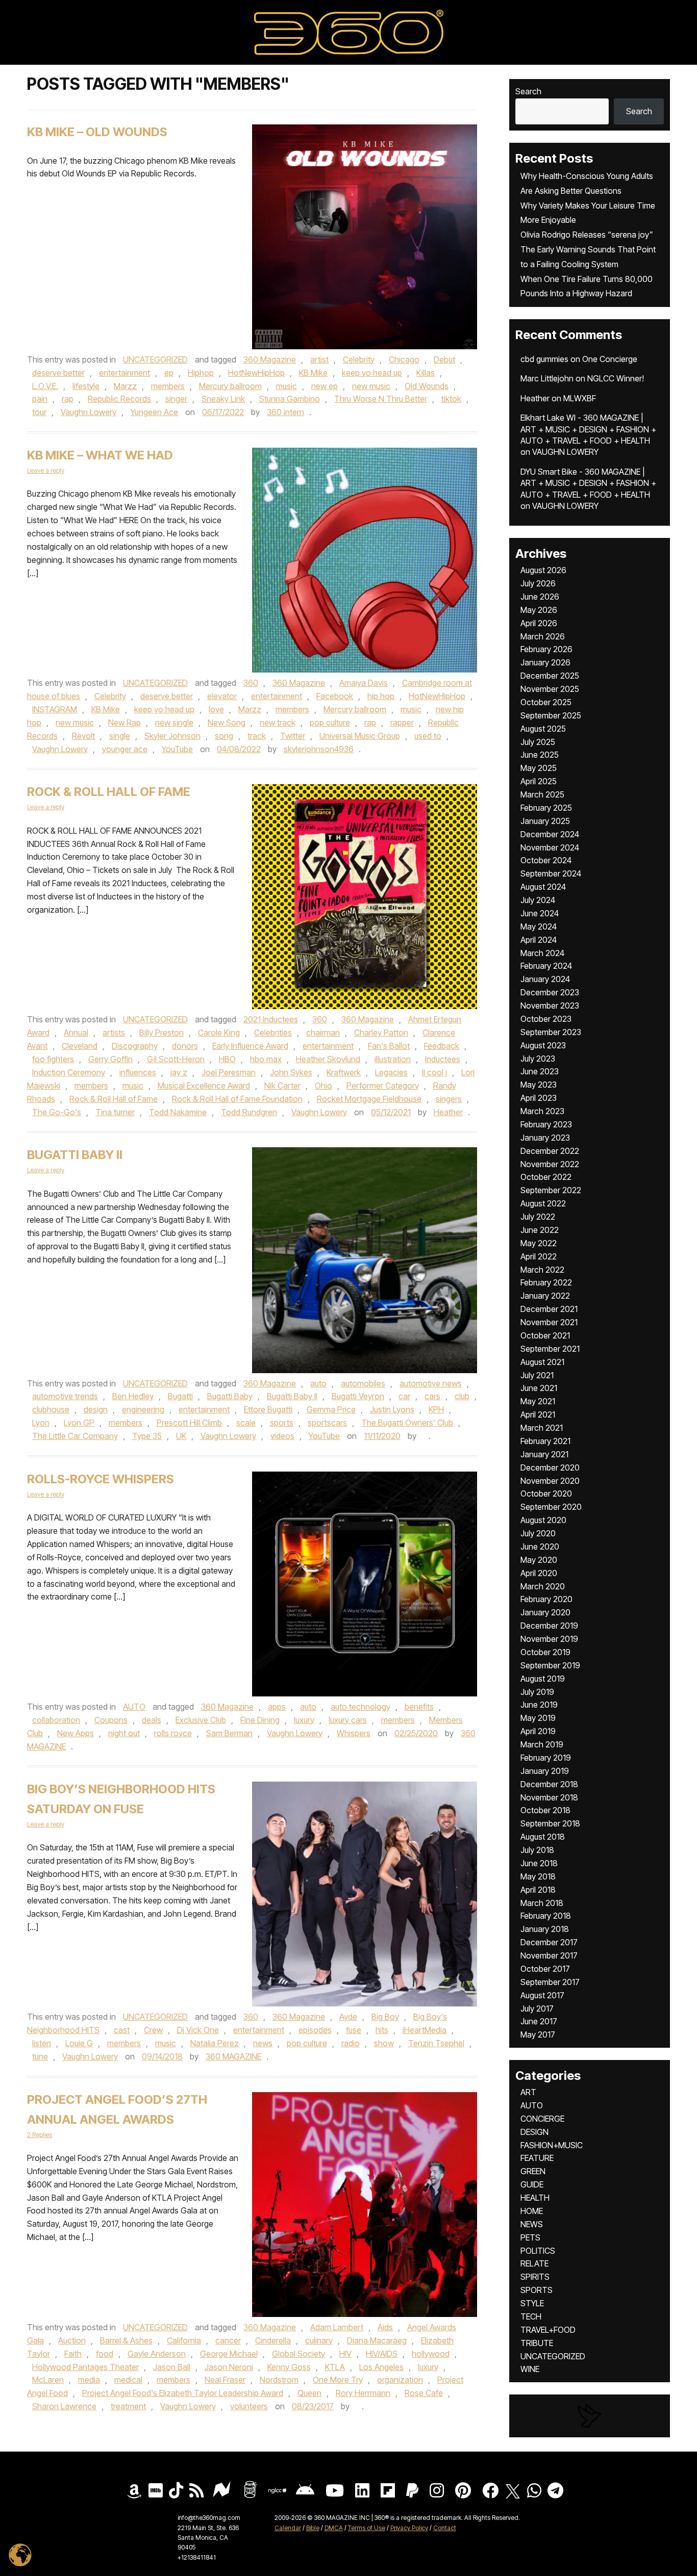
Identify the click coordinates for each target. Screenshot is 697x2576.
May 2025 (539, 768)
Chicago (404, 359)
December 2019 (549, 1626)
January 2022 (545, 1296)
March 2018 (542, 1903)
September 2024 (551, 873)
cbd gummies (544, 359)
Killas (426, 373)
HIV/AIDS (382, 2354)
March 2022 (542, 1270)
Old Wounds (427, 386)
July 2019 (537, 1692)
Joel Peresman (229, 1072)
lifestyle (86, 386)
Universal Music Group (360, 736)
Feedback (442, 1046)
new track (278, 723)
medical (128, 2380)
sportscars (327, 1423)
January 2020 (545, 1612)
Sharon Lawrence (64, 2406)
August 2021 (542, 1362)
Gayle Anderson (157, 2354)
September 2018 (550, 1823)
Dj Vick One (198, 2030)
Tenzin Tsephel (436, 2043)
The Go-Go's (57, 1112)
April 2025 (539, 781)
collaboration (56, 1720)
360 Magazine (270, 359)
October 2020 (546, 1493)
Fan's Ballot (389, 1046)
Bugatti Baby (230, 1396)
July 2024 (538, 900)
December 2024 (550, 834)
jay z (179, 1072)
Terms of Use (367, 2528)
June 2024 (540, 913)
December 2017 (549, 1942)
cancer (228, 2340)
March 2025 (542, 794)
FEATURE (537, 2158)
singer (176, 399)
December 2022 (550, 1151)
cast (122, 2030)
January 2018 (545, 1929)
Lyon (41, 1423)
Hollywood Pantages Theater (85, 2367)
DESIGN (534, 2132)
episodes (315, 2030)
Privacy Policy (409, 2528)
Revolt (83, 736)
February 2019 (546, 1758)
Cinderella (273, 2340)
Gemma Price (331, 1409)
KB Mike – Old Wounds (97, 132)
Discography (135, 1046)
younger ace (125, 749)
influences (138, 1072)
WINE (530, 2369)
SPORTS (537, 2290)
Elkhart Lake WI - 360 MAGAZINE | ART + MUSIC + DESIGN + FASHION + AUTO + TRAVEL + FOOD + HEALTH (588, 429)
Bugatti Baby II (75, 1155)
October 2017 (545, 1969)
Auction (72, 2340)
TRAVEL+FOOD (548, 2330)
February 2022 (546, 1282)
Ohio (323, 1086)
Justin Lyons (392, 1409)
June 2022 (540, 1230)
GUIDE (532, 2184)
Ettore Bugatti (268, 1409)
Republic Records (119, 399)
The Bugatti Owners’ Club (407, 1423)
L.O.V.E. (45, 386)
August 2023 (543, 1045)
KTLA (335, 2367)
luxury (304, 1720)
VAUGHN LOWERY (565, 452)
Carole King (219, 1033)
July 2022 (538, 1217)
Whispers (354, 1733)
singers (449, 1099)
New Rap (125, 723)
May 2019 (538, 1718)
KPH (436, 1409)
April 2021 (538, 1414)
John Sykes (291, 1072)
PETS (530, 2237)
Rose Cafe (424, 2393)
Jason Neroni (229, 2367)
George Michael (229, 2354)
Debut (444, 359)
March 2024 (542, 953)
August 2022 (543, 1203)
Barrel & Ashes (126, 2340)
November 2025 (550, 689)
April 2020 (539, 1573)
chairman (323, 1033)
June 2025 (540, 755)
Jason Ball (172, 2367)
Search (528, 91)
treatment (128, 2406)
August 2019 (543, 1679)
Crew (153, 2030)
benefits (419, 1707)
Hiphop (201, 373)
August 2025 (543, 729)
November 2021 (549, 1322)
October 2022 (546, 1177)
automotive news (431, 1383)
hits (382, 2030)
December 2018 (549, 1784)
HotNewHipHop (256, 373)
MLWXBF (580, 398)
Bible (313, 2528)
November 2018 (549, 1797)
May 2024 (539, 926)
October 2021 (545, 1335)
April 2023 (539, 1098)
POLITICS (538, 2251)
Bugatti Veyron (358, 1396)
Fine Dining (260, 1720)
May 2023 (539, 1085)
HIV (345, 2354)
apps (277, 1707)
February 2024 (546, 966)
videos (282, 1436)
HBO (227, 1059)
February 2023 (546, 1124)
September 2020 (551, 1507)
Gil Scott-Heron (176, 1059)
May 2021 (538, 1401)
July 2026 (538, 583)
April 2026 (539, 623)
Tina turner (115, 1112)
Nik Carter (282, 1086)
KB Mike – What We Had (100, 455)
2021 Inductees (271, 1019)
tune (40, 2056)
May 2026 (539, 610)
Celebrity (359, 359)
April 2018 (538, 1890)
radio (351, 2043)
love (216, 709)
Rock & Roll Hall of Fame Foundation (237, 1099)
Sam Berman (229, 1733)
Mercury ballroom (230, 386)
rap (68, 399)
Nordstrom (279, 2380)
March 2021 (542, 1428)
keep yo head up (372, 373)
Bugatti (180, 1396)
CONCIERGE (542, 2119)
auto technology (360, 1707)
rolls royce (173, 1733)
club (462, 1396)
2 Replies (40, 2135)
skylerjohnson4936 (319, 749)
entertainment (125, 373)
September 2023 (551, 1032)
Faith (73, 2354)
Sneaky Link (223, 399)
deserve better (58, 373)
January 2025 (545, 821)
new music (371, 386)
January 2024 (545, 979)
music (287, 386)
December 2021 (549, 1309)
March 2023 (542, 1111)
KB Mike (313, 373)
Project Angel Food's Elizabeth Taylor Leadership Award (183, 2393)
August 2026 (543, 570)
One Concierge (610, 359)
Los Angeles (381, 2367)
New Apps (76, 1733)
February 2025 (546, 808)
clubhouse (51, 1409)
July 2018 (537, 1850)
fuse (354, 2030)
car (404, 1396)
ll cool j (434, 1072)
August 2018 (543, 1837)
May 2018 (538, 1876)
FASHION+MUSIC (552, 2145)
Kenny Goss (289, 2367)
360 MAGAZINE (233, 2056)
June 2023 (540, 1071)
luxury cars (348, 1720)
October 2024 (546, 860)
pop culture (330, 723)
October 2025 (546, 702)
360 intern (285, 412)
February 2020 (546, 1599)
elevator (222, 696)
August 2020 (543, 1520)
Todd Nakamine (178, 1112)
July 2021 (537, 1375)
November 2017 (549, 1955)
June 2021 (539, 1388)
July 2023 (538, 1059)
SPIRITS (535, 2277)
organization (400, 2380)
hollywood (431, 2354)
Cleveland (80, 1046)
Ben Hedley (133, 1396)
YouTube (177, 749)
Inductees (443, 1059)
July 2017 (537, 2008)
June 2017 (539, 2021)
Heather (448, 1112)
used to (428, 736)
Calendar (288, 2528)
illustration (393, 1059)
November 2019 (549, 1639)
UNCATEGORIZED (155, 359)
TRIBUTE (537, 2343)
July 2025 (538, 742)
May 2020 (539, 1560)
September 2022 (551, 1190)
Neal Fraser (225, 2380)
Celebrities (273, 1033)
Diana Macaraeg (377, 2340)
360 (251, 683)
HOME (532, 2211)
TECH (531, 2316)
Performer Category (383, 1086)
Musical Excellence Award (204, 1086)
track (257, 736)
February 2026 (546, 649)
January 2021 (544, 1454)
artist (319, 359)
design (96, 1409)
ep (169, 373)
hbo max (266, 1059)
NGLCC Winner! (616, 378)
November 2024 (550, 847)
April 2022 (539, 1256)
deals (152, 1720)
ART (528, 2092)
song (224, 736)
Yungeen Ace (154, 412)
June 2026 (540, 597)
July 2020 (538, 1533)
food (105, 2354)
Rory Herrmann (363, 2393)
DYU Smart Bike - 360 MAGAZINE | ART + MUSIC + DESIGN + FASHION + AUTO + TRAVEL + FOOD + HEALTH (588, 483)
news (263, 2043)
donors (185, 1046)
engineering (143, 1409)
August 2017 (542, 1995)
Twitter (293, 736)
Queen (309, 2393)
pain (40, 399)
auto (318, 1383)
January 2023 (545, 1138)
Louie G (79, 2043)
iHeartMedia (425, 2030)
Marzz (125, 386)
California (184, 2340)
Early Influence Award (250, 1046)
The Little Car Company (75, 1436)
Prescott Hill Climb (189, 1423)
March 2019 (542, 1744)
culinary (319, 2340)
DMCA (334, 2528)
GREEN (533, 2171)
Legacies (391, 1072)
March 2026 (543, 636)
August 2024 (543, 887)
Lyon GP (79, 1423)
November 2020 (550, 1481)
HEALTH (535, 2198)
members (168, 386)
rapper (402, 723)
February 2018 (546, 1916)
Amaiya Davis (364, 683)
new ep (325, 386)
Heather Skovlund (328, 1059)
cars (432, 1396)
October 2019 (545, 1652)
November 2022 (550, 1164)
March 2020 (543, 1586)
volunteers (249, 2406)
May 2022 (539, 1243)
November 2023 (550, 1006)
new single (174, 723)
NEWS (532, 2224)
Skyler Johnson (172, 736)
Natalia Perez (215, 2043)
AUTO (134, 1707)
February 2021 (545, 1441)
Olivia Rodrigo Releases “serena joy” (587, 235)
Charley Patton (381, 1033)
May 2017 (538, 2034)
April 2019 (538, 1731)
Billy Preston (161, 1033)
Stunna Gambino (290, 399)
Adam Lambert (337, 2327)
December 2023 (550, 992)
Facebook (335, 696)
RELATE (534, 2263)
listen (42, 2043)
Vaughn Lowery (89, 412)
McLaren (48, 2380)
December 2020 (550, 1467)
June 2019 (539, 1705)
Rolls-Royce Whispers (101, 1479)
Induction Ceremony (69, 1072)
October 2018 (545, 1810)
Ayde (348, 2017)
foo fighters (53, 1059)
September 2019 (550, 1665)
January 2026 (545, 662)
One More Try (338, 2380)
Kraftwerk (344, 1072)
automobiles (363, 1383)
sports (282, 1423)
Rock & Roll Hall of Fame (109, 792)
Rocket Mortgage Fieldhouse (369, 1099)
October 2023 (546, 1019)
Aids (385, 2327)
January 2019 (545, 1771)
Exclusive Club (201, 1720)
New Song (227, 723)
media (89, 2380)
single (120, 736)
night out (124, 1733)
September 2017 (550, 1982)
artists (114, 1033)
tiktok (451, 399)
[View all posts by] (424, 1436)
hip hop (381, 696)
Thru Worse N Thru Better (381, 399)
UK (181, 1436)
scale (246, 1423)
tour (39, 412)
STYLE (532, 2303)
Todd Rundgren (249, 1112)
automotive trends (65, 1396)
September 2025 (551, 715)
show (384, 2043)
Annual (76, 1033)
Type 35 (147, 1436)
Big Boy (385, 2017)
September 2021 (550, 1349)
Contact (445, 2528)
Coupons (111, 1720)
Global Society (298, 2354)
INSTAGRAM (55, 709)
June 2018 (539, 1863)
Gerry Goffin (110, 1059)
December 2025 (550, 676)
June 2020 (540, 1547)
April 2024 (539, 940)
